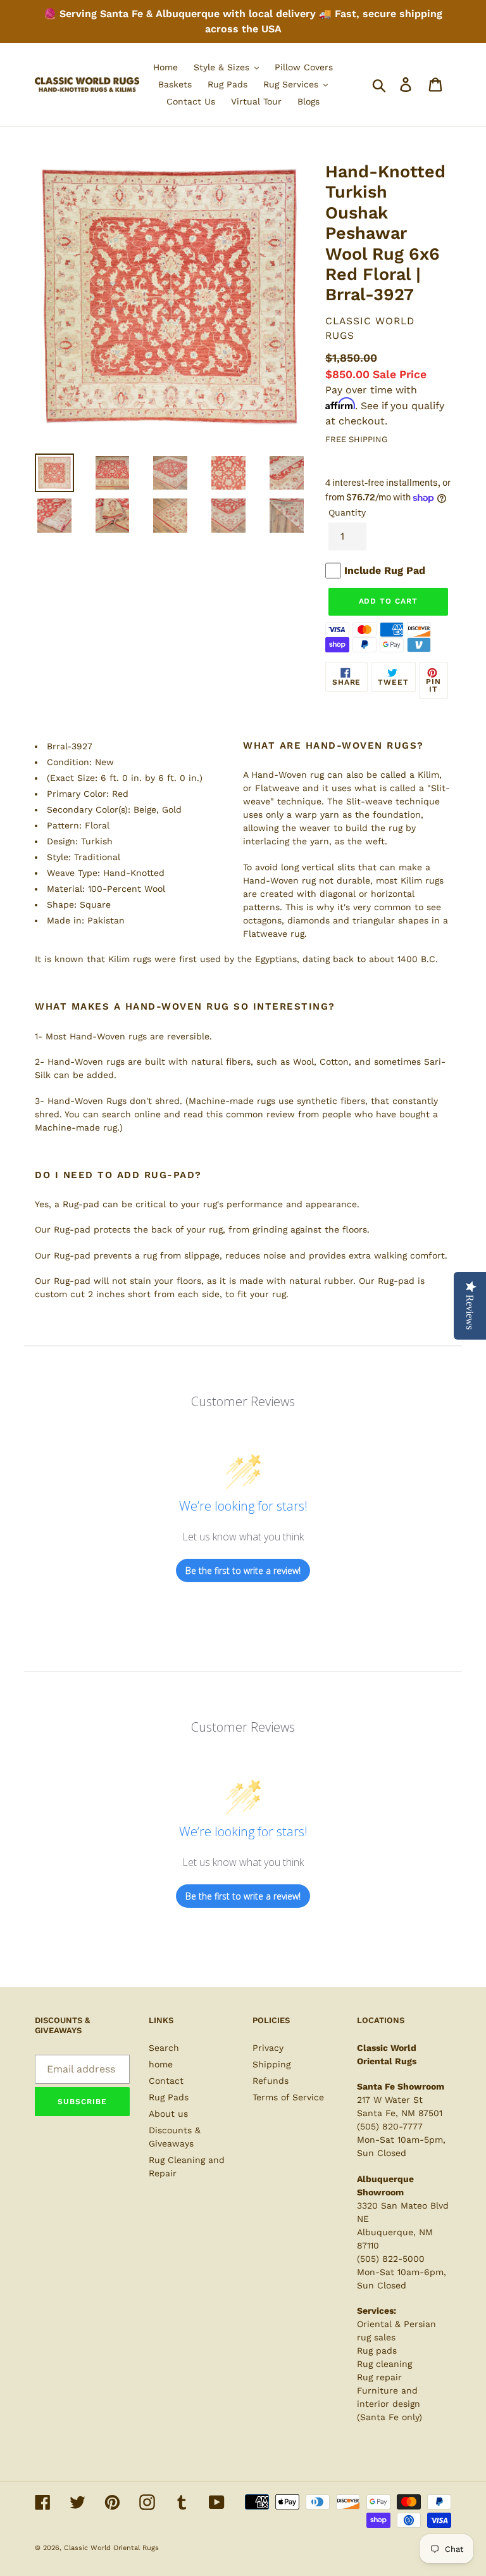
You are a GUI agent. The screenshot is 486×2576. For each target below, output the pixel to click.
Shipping (271, 2064)
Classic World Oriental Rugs (111, 2548)
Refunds (271, 2081)
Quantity (347, 512)
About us (168, 2114)
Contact (166, 2081)
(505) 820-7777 (390, 2126)
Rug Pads (169, 2097)
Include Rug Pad (385, 570)
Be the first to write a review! (243, 1570)
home (161, 2064)
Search (164, 2048)
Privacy (268, 2048)
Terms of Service (288, 2097)
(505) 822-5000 (391, 2259)
